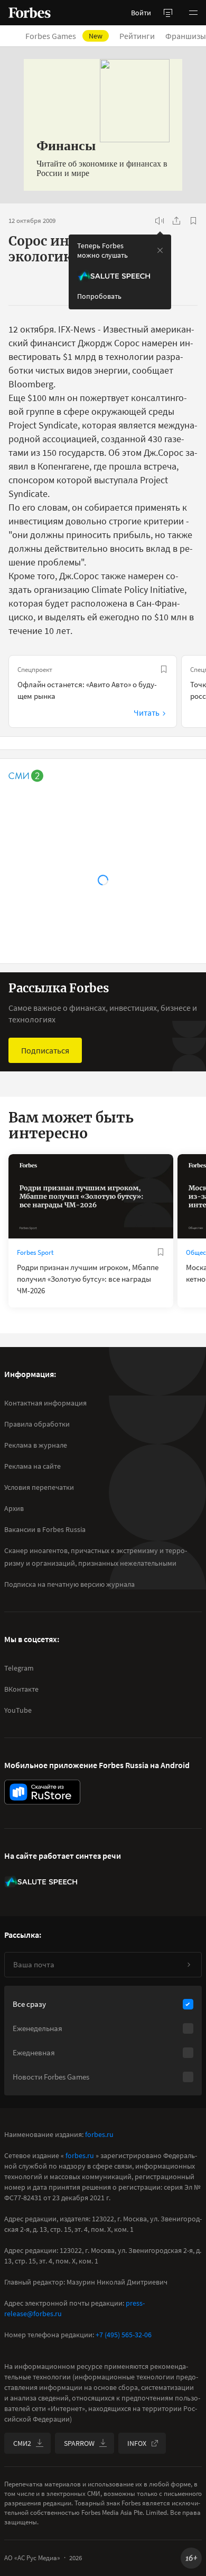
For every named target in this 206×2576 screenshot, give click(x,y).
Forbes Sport (35, 1252)
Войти (141, 13)
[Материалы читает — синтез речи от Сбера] (160, 221)
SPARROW (79, 2443)
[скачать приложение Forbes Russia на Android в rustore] (42, 1792)
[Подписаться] (189, 1965)
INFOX (137, 2443)
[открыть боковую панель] (168, 13)
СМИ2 (22, 2443)
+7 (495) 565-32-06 (124, 2335)
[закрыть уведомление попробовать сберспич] (160, 250)
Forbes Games (64, 36)
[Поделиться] (176, 221)
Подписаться (45, 1050)
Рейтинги (137, 36)
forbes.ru (99, 2134)
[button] (193, 13)
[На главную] (30, 13)
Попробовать (99, 296)
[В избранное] (193, 221)
